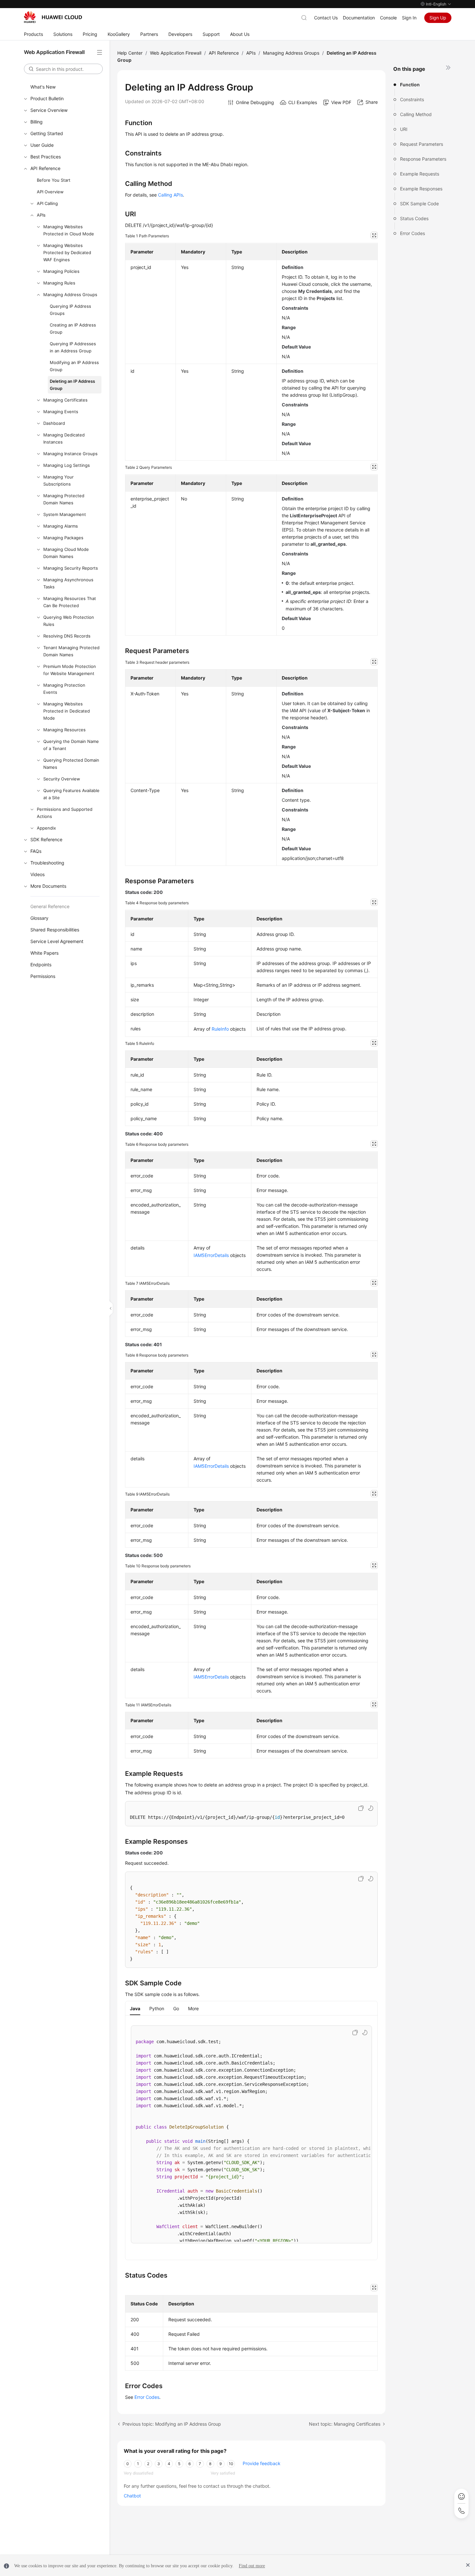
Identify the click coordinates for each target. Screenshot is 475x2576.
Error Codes (412, 233)
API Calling (47, 203)
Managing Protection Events (64, 689)
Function (410, 85)
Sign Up (438, 18)
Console (388, 18)
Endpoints (41, 965)
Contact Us (326, 18)
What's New (43, 87)
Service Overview (49, 110)
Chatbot (132, 2496)
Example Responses (421, 189)
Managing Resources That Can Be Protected (70, 602)
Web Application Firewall (176, 53)
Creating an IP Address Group (73, 328)
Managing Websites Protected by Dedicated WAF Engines (67, 252)
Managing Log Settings (67, 465)
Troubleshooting (47, 863)
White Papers (44, 953)
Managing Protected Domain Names (64, 499)
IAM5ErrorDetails (211, 1255)
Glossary (39, 918)
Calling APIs (170, 195)
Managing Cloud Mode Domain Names (66, 553)
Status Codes (414, 218)
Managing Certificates (65, 400)
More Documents (48, 886)
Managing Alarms (61, 526)
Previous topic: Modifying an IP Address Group (172, 2424)
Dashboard (54, 423)
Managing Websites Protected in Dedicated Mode (67, 711)
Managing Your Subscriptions (58, 480)
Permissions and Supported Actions (65, 813)
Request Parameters (422, 144)
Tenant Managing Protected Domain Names (71, 651)
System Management (65, 514)
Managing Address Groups (70, 295)
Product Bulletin (47, 98)
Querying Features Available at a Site (71, 794)
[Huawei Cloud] (53, 17)
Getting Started (47, 133)
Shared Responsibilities (55, 930)
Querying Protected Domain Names (71, 764)
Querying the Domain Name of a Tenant (71, 745)
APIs (41, 215)
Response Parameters (423, 159)
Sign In (409, 18)
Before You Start (54, 180)
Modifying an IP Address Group (74, 366)
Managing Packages (63, 538)
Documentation (359, 18)
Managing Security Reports (71, 568)
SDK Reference (46, 839)
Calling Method (416, 114)
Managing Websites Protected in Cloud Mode (69, 230)
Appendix (46, 828)
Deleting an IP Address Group (72, 385)
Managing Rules (59, 283)
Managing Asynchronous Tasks (68, 583)
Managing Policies (61, 271)
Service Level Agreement (57, 941)
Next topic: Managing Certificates (345, 2424)
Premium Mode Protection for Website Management (70, 670)
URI (404, 129)
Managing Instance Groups (70, 454)
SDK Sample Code (419, 204)
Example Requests (420, 174)
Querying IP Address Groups (70, 310)
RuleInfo (220, 1029)
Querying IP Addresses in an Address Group (73, 347)
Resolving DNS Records (67, 636)
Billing (37, 122)
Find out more (252, 2566)
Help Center (130, 53)
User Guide (42, 145)
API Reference (45, 168)
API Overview (50, 192)
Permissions (43, 976)
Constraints (412, 99)
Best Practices (46, 157)
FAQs (36, 851)
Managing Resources (64, 730)
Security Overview (62, 779)
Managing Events (61, 412)
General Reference (50, 906)
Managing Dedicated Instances (64, 438)
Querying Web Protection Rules (69, 621)
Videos (37, 874)
